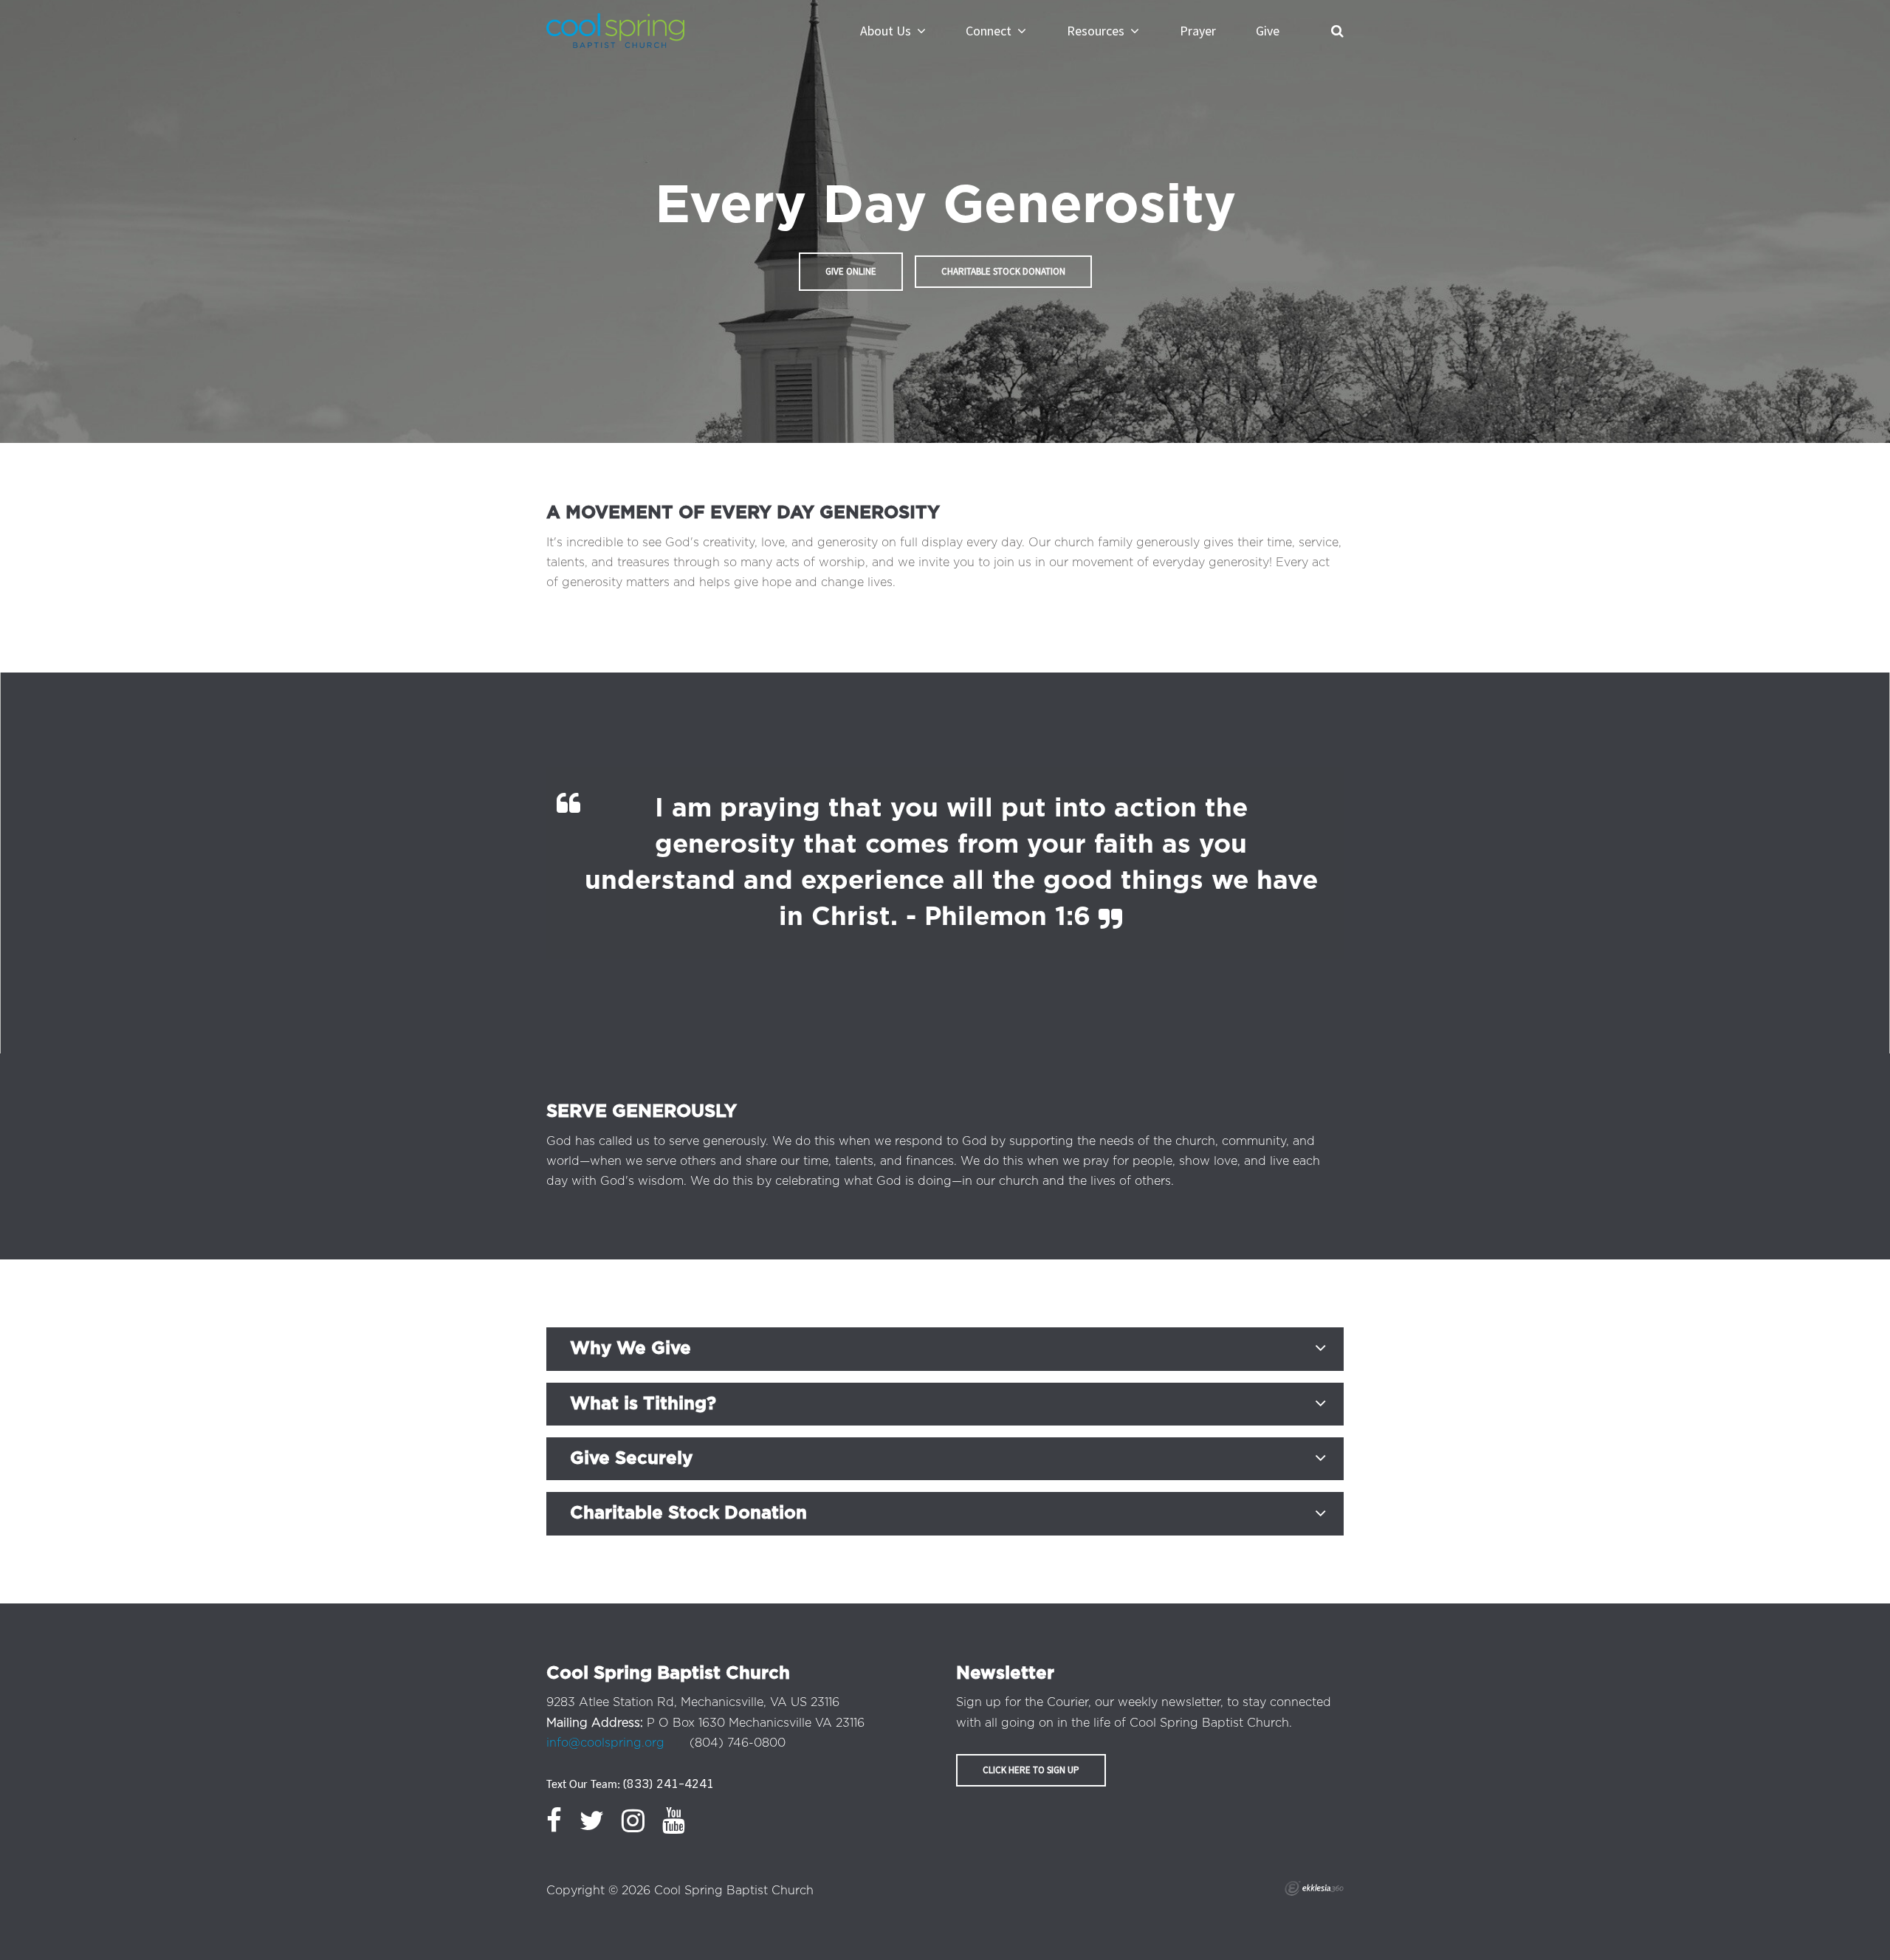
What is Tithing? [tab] (643, 1404)
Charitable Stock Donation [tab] (688, 1513)
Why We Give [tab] (630, 1349)
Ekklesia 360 (1314, 1888)
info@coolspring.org (605, 1743)
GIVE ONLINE (851, 271)
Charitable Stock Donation (1003, 271)
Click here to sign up (1031, 1770)
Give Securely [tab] (631, 1459)
